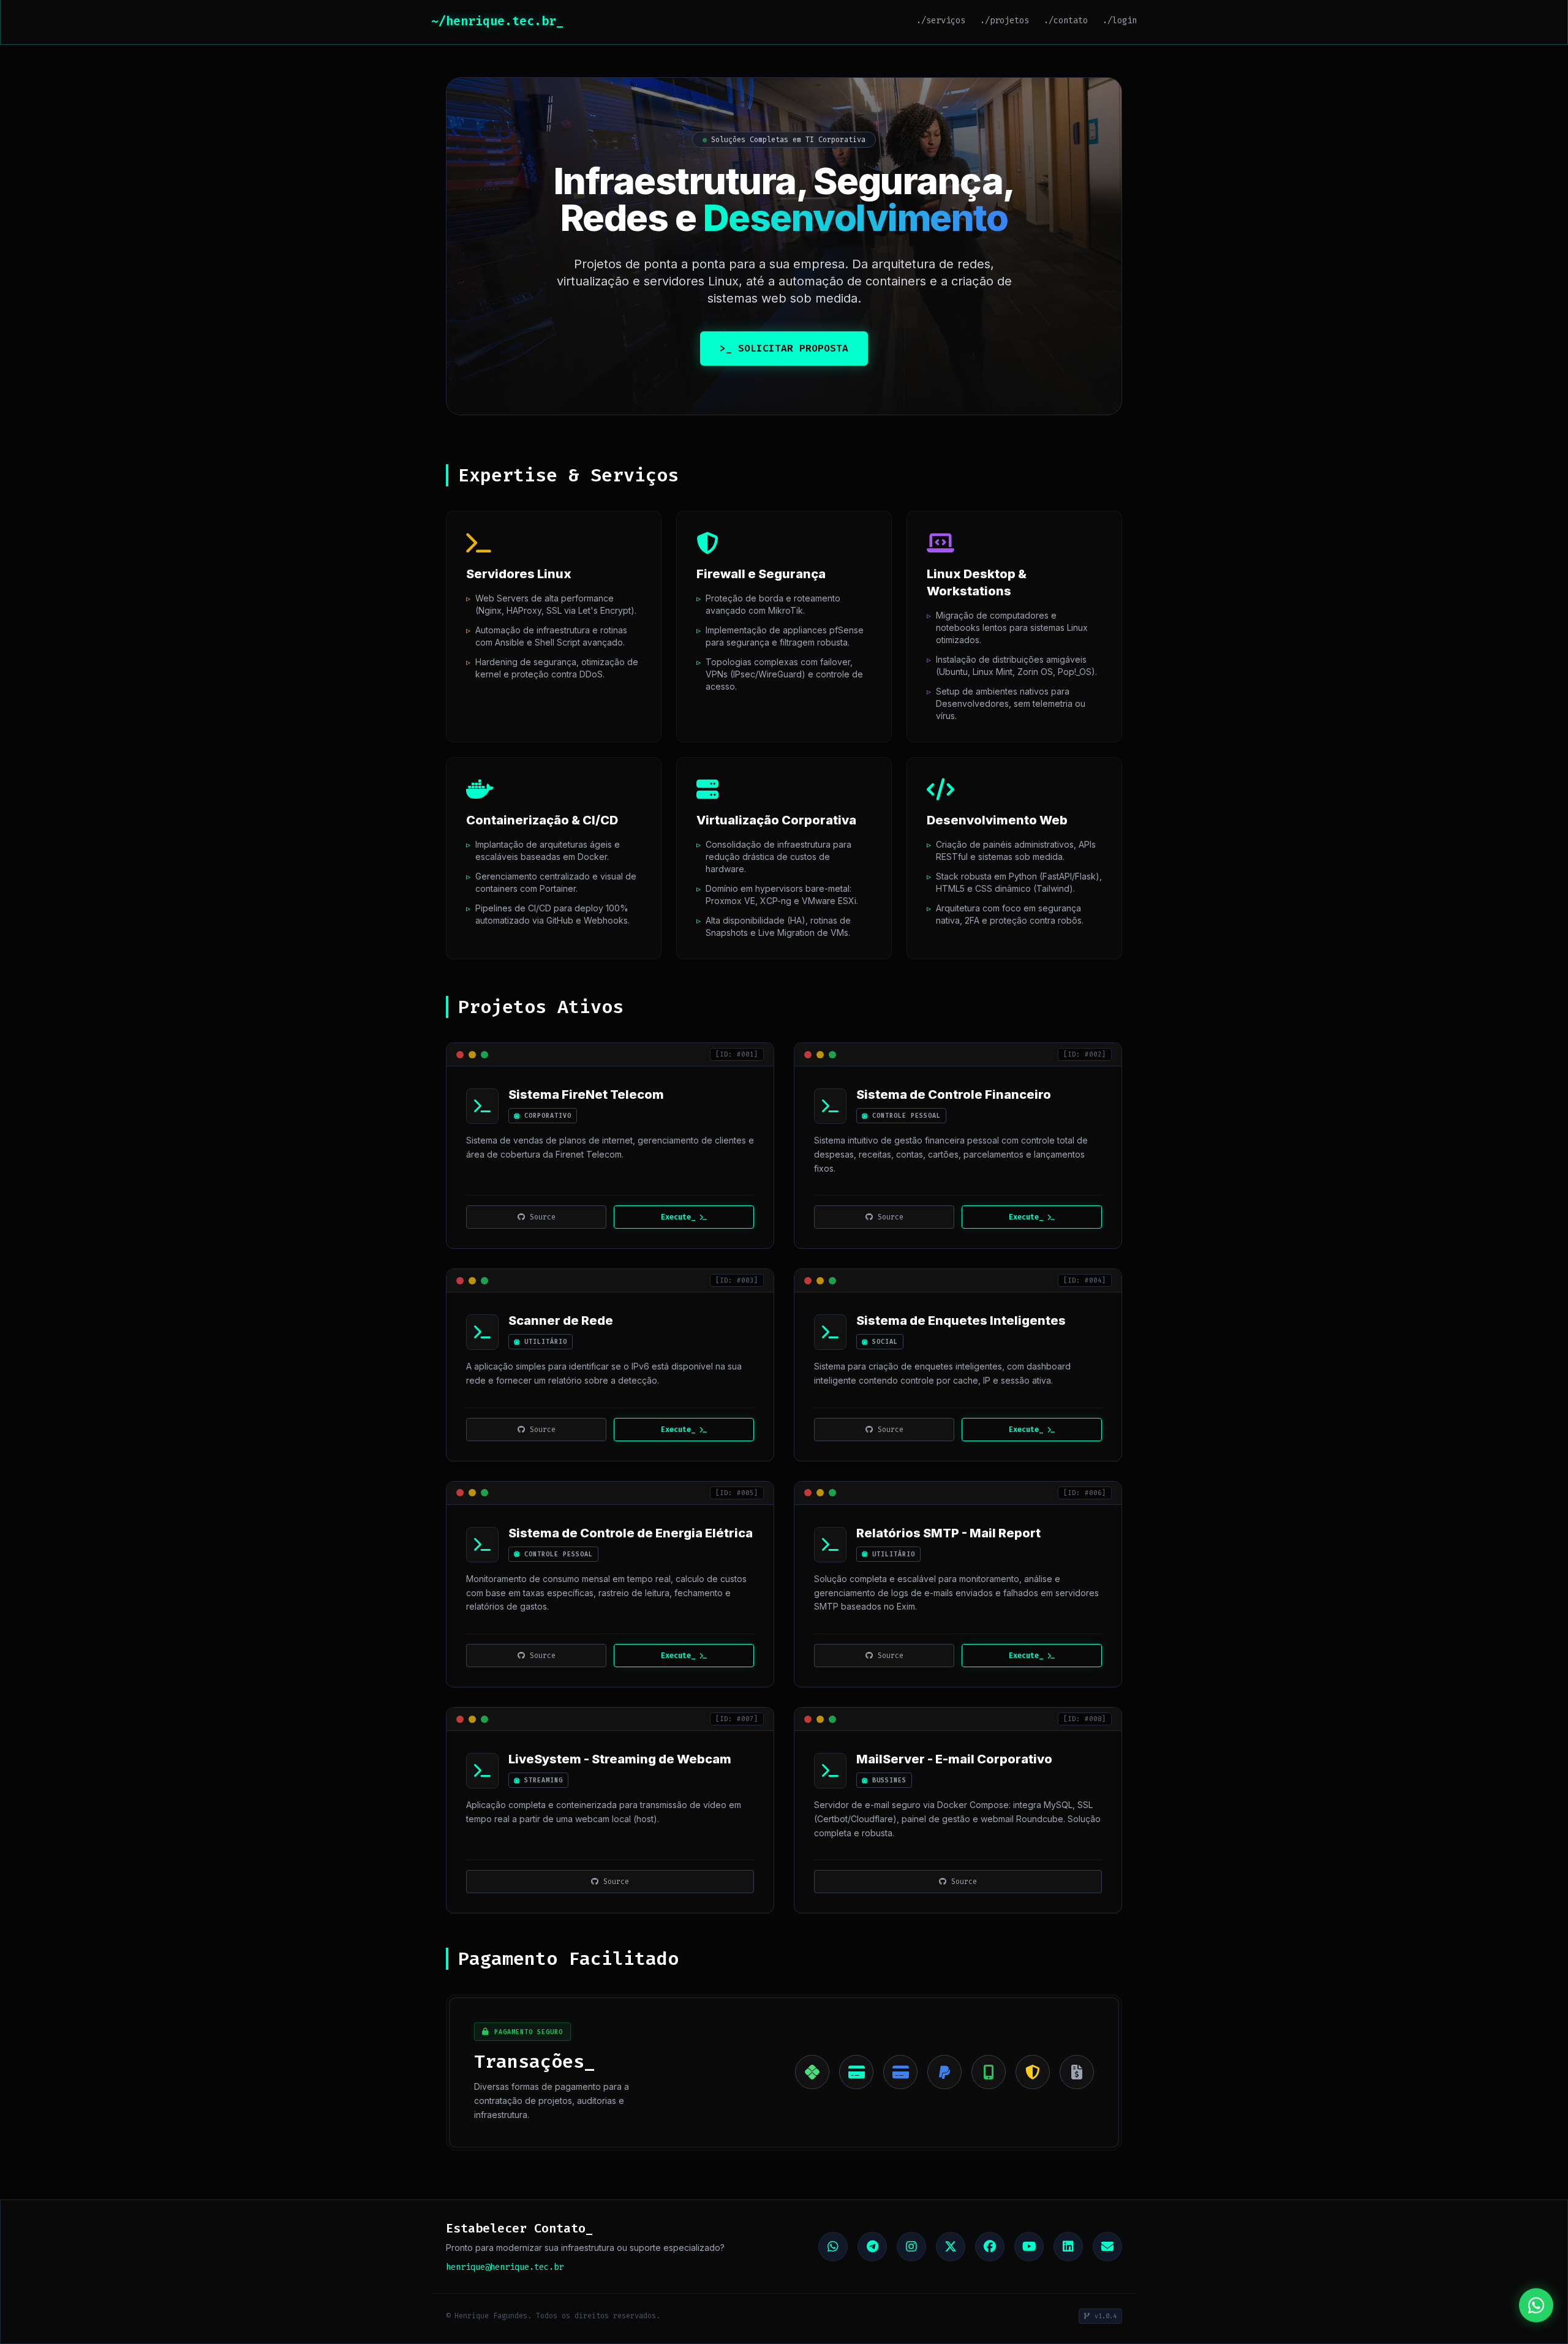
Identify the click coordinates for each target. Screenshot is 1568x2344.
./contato (1066, 21)
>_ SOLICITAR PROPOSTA (784, 348)
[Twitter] (951, 2247)
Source (543, 1217)
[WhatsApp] (833, 2247)
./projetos (1005, 21)
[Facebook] (990, 2247)
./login (1120, 21)
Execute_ (678, 1217)
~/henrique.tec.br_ (497, 21)
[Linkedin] (1068, 2247)
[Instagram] (911, 2247)
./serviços (941, 21)
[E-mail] (1107, 2247)
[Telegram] (872, 2247)
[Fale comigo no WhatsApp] (1536, 2305)
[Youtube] (1029, 2247)
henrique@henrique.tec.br (505, 2267)
